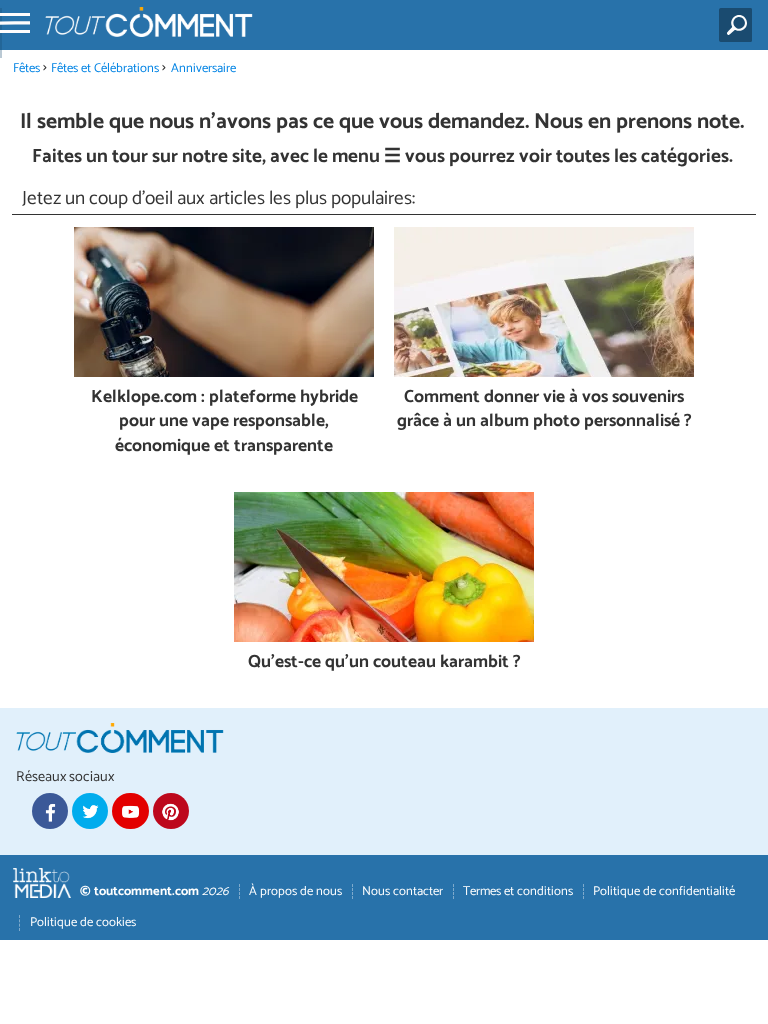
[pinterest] (171, 811)
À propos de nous (295, 891)
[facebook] (50, 811)
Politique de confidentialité (664, 891)
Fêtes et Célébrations (105, 68)
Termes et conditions (518, 891)
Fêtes (26, 68)
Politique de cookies (83, 922)
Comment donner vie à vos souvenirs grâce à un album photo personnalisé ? (544, 410)
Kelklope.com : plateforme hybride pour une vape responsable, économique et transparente (224, 423)
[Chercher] (739, 25)
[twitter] (90, 811)
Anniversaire (203, 68)
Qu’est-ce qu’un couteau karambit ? (384, 663)
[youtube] (130, 811)
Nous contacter (402, 891)
